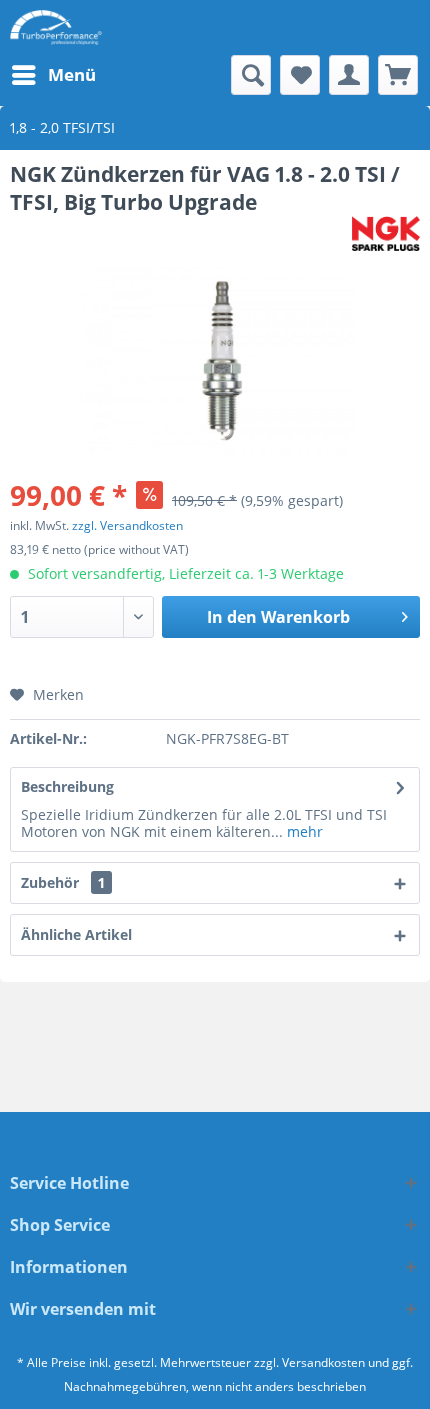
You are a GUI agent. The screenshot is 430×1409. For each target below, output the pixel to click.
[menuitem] (53, 75)
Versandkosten (323, 1362)
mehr (303, 831)
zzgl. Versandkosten (127, 525)
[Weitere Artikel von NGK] (386, 233)
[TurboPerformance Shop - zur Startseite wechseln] (56, 27)
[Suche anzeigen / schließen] (251, 75)
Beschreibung (67, 786)
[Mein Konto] (349, 75)
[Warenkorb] (398, 75)
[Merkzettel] (300, 75)
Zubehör (63, 882)
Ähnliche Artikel (76, 934)
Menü (72, 74)
